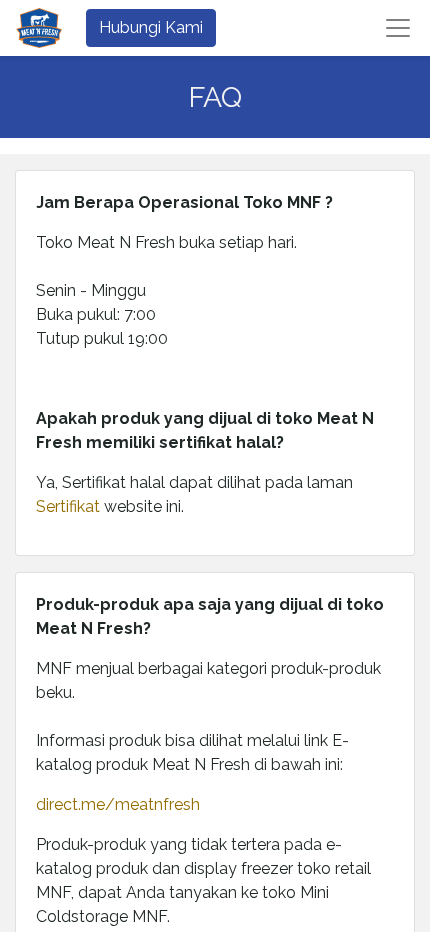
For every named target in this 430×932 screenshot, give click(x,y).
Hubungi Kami (151, 27)
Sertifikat (70, 506)
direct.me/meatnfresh (118, 804)
